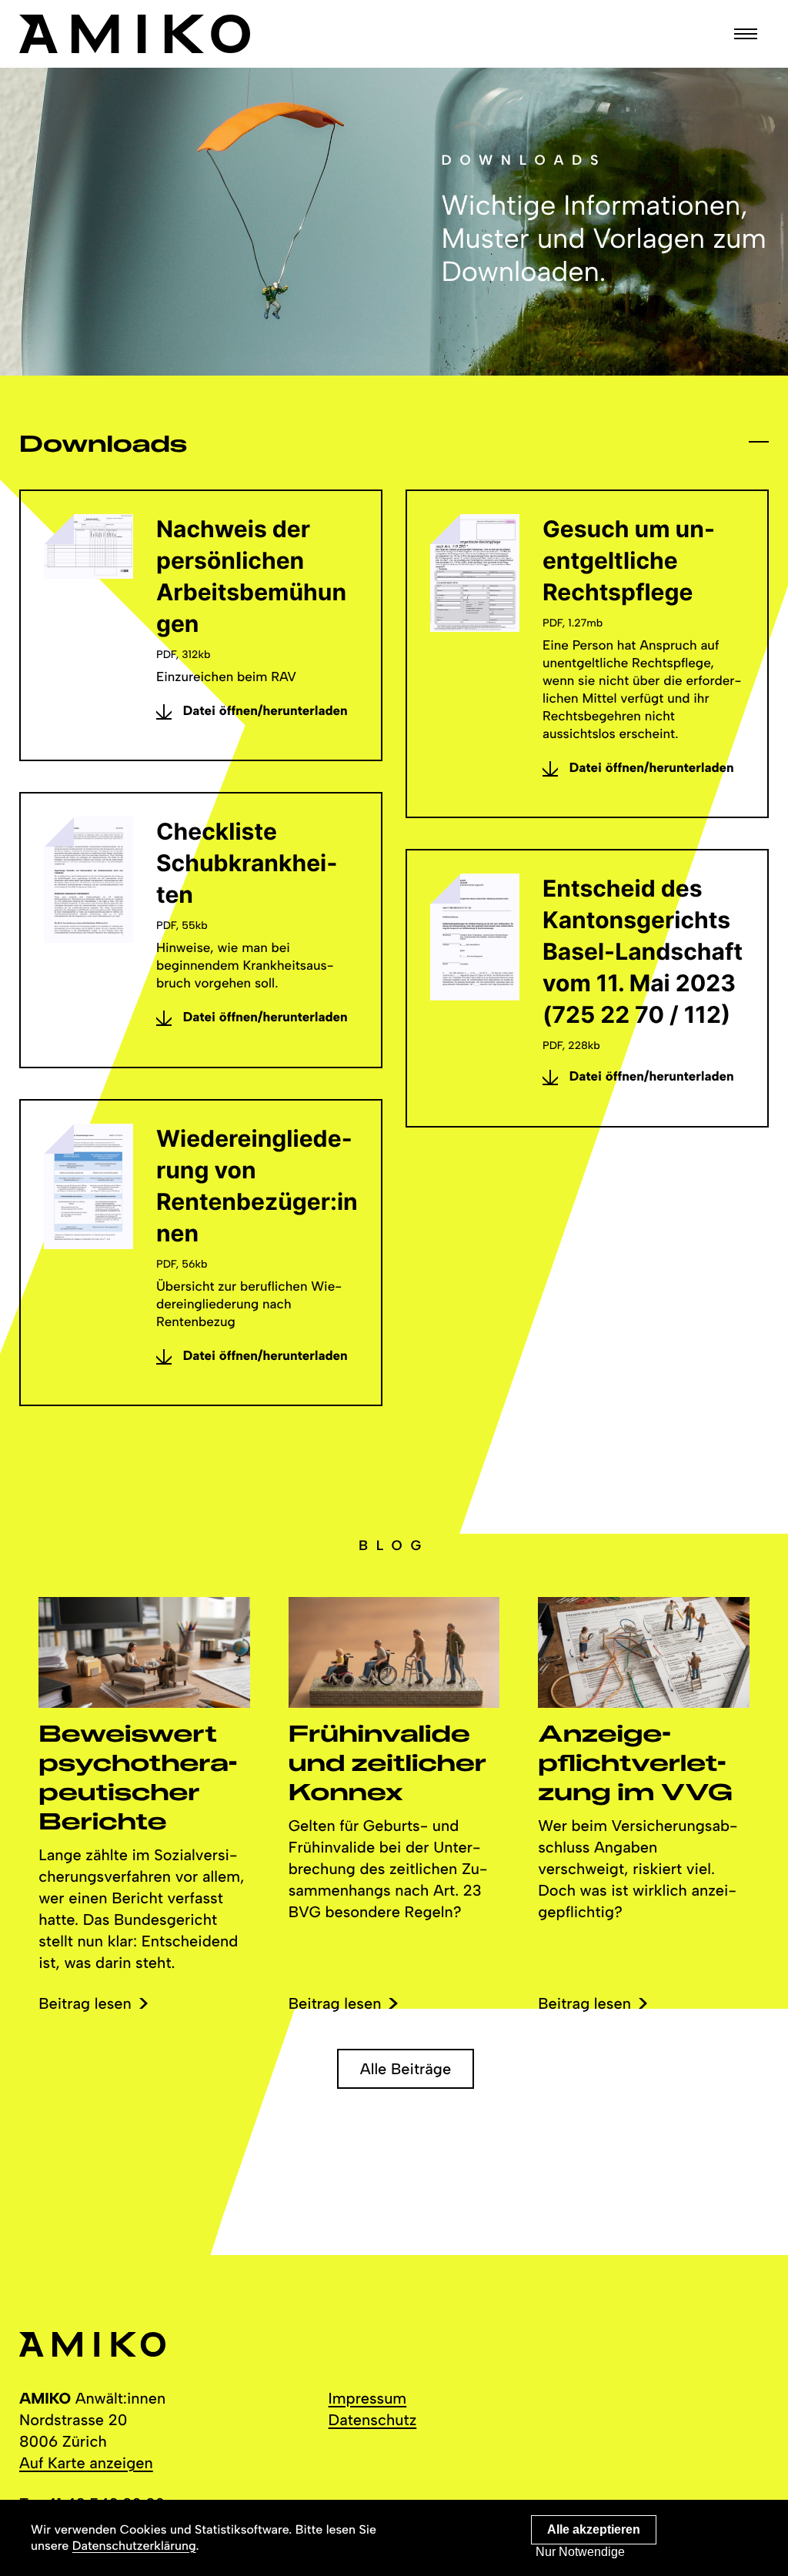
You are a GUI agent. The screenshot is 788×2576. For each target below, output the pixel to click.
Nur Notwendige (580, 2552)
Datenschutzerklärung (134, 2546)
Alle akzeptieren (594, 2529)
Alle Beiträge (406, 2069)
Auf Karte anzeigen (86, 2463)
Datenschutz (373, 2420)
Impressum (368, 2398)
